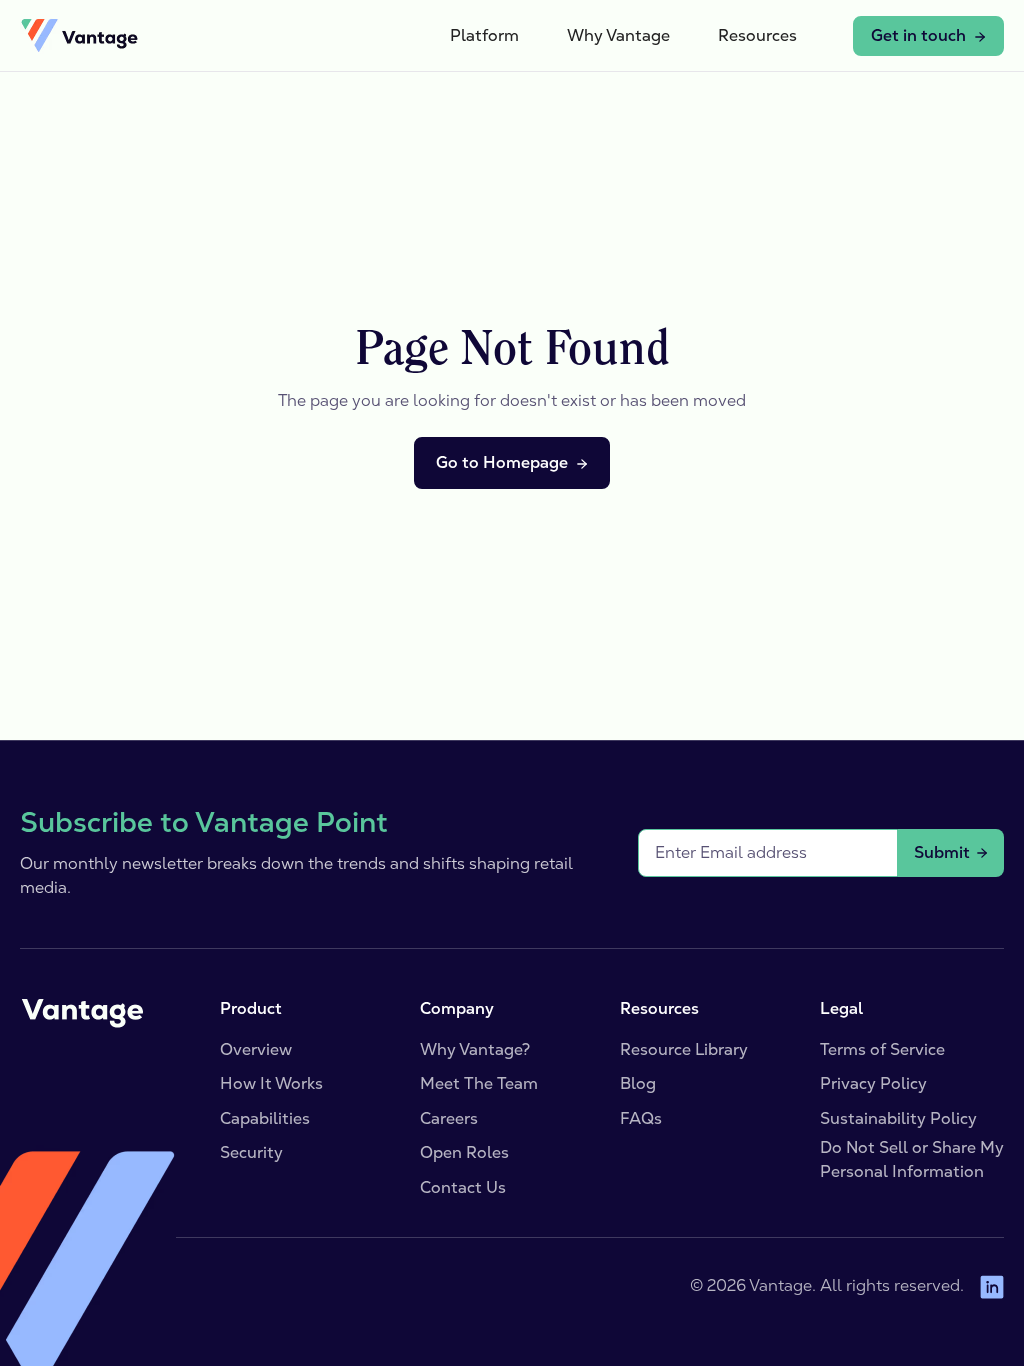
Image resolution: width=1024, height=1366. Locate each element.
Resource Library (684, 1049)
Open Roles (464, 1152)
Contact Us (463, 1187)
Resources (757, 35)
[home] (79, 36)
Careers (449, 1118)
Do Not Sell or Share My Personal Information (912, 1159)
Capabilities (265, 1118)
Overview (256, 1049)
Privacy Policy (873, 1083)
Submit (942, 852)
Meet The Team (479, 1083)
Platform (484, 35)
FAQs (641, 1118)
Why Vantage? (475, 1049)
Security (251, 1152)
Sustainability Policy (898, 1118)
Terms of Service (882, 1049)
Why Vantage (618, 35)
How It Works (271, 1083)
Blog (638, 1083)
